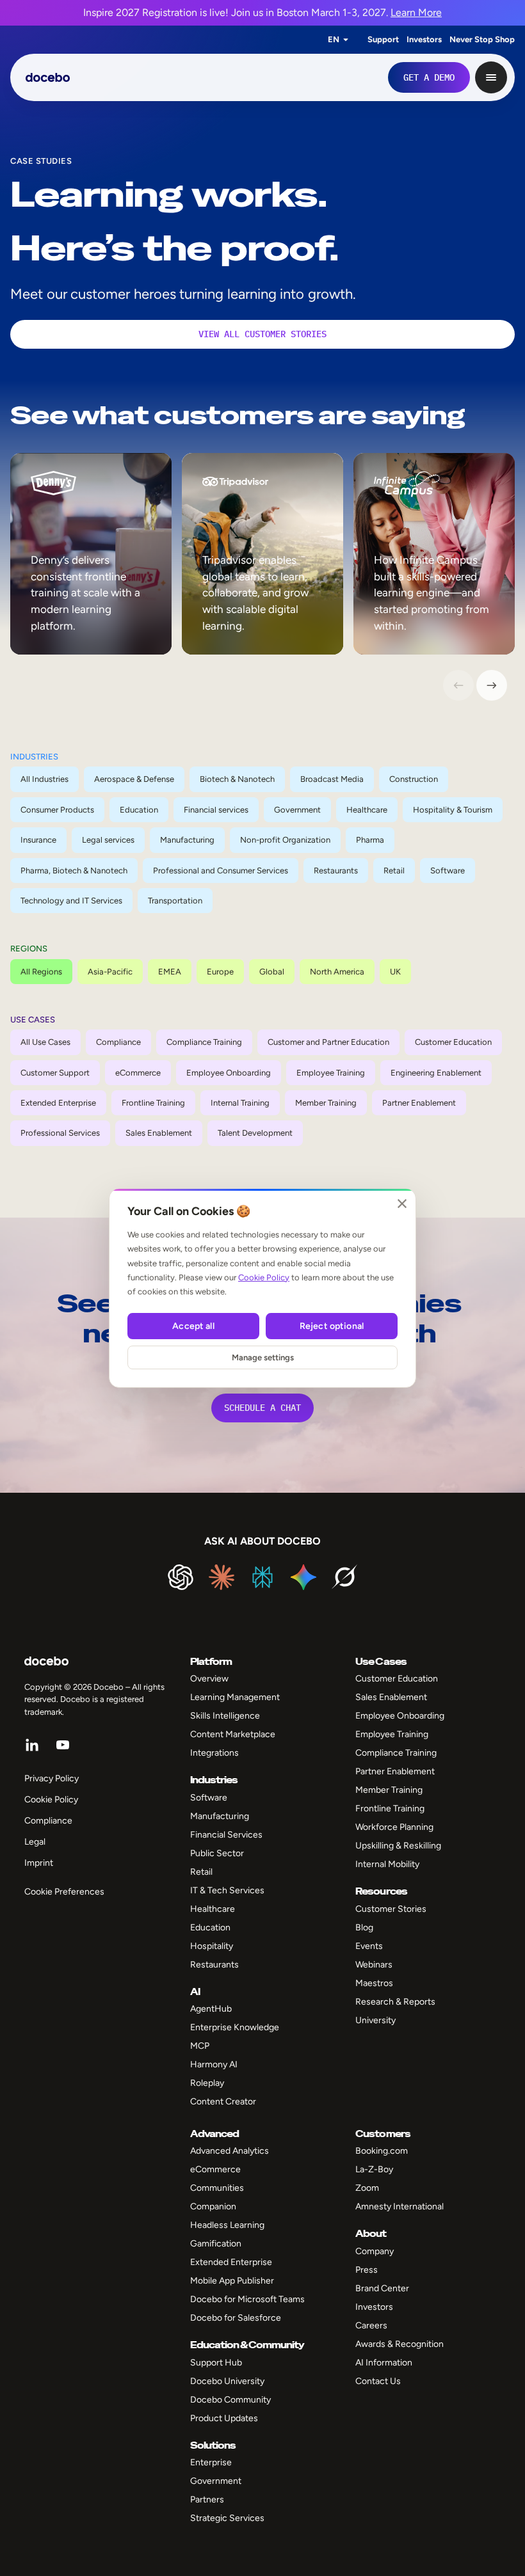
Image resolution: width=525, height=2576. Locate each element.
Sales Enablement (159, 1133)
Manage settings (263, 1357)
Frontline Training (153, 1103)
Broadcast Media (332, 779)
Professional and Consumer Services (221, 871)
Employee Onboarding (229, 1073)
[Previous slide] (458, 685)
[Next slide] (492, 685)
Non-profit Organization (285, 840)
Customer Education (453, 1042)
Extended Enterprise (58, 1103)
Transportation (175, 901)
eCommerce (138, 1073)
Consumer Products (57, 810)
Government (297, 810)
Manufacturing (187, 840)
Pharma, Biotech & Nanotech (74, 871)
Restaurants (336, 871)
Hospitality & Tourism (453, 810)
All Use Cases (45, 1042)
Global (272, 972)
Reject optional (332, 1326)
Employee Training (331, 1073)
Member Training (326, 1103)
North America (337, 972)
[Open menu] (491, 77)
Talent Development (255, 1133)
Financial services (216, 810)
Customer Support (55, 1073)
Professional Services (60, 1133)
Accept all (193, 1326)
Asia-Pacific (110, 972)
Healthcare (367, 810)
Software (448, 871)
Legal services (108, 840)
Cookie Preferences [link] (64, 1892)
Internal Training (240, 1103)
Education (139, 810)
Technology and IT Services (71, 901)
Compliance (118, 1042)
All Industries (44, 779)
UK (395, 972)
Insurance (38, 840)
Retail (394, 871)
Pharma (370, 840)
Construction (414, 779)
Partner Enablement (419, 1103)
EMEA (170, 972)
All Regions (41, 972)
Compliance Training (204, 1042)
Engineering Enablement (436, 1073)
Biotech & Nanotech (237, 779)
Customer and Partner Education (328, 1042)
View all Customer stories (262, 334)
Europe (220, 972)
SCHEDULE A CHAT (262, 1408)
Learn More (416, 12)
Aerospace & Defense (134, 779)
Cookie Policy (264, 1277)
